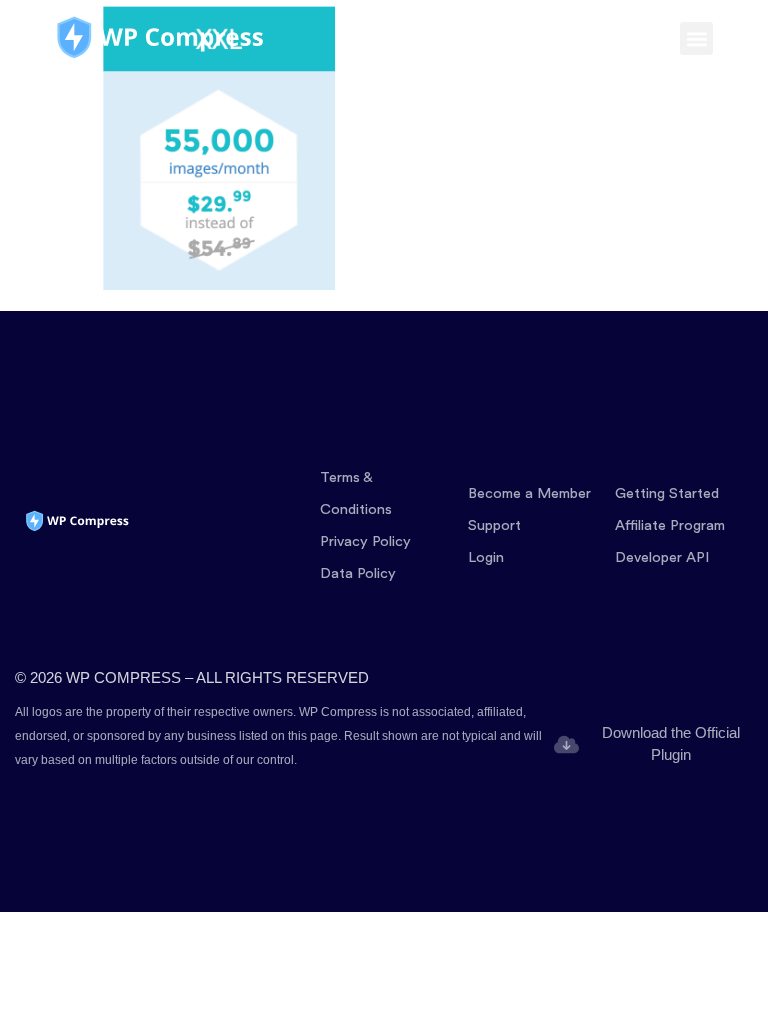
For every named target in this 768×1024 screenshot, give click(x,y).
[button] (696, 38)
